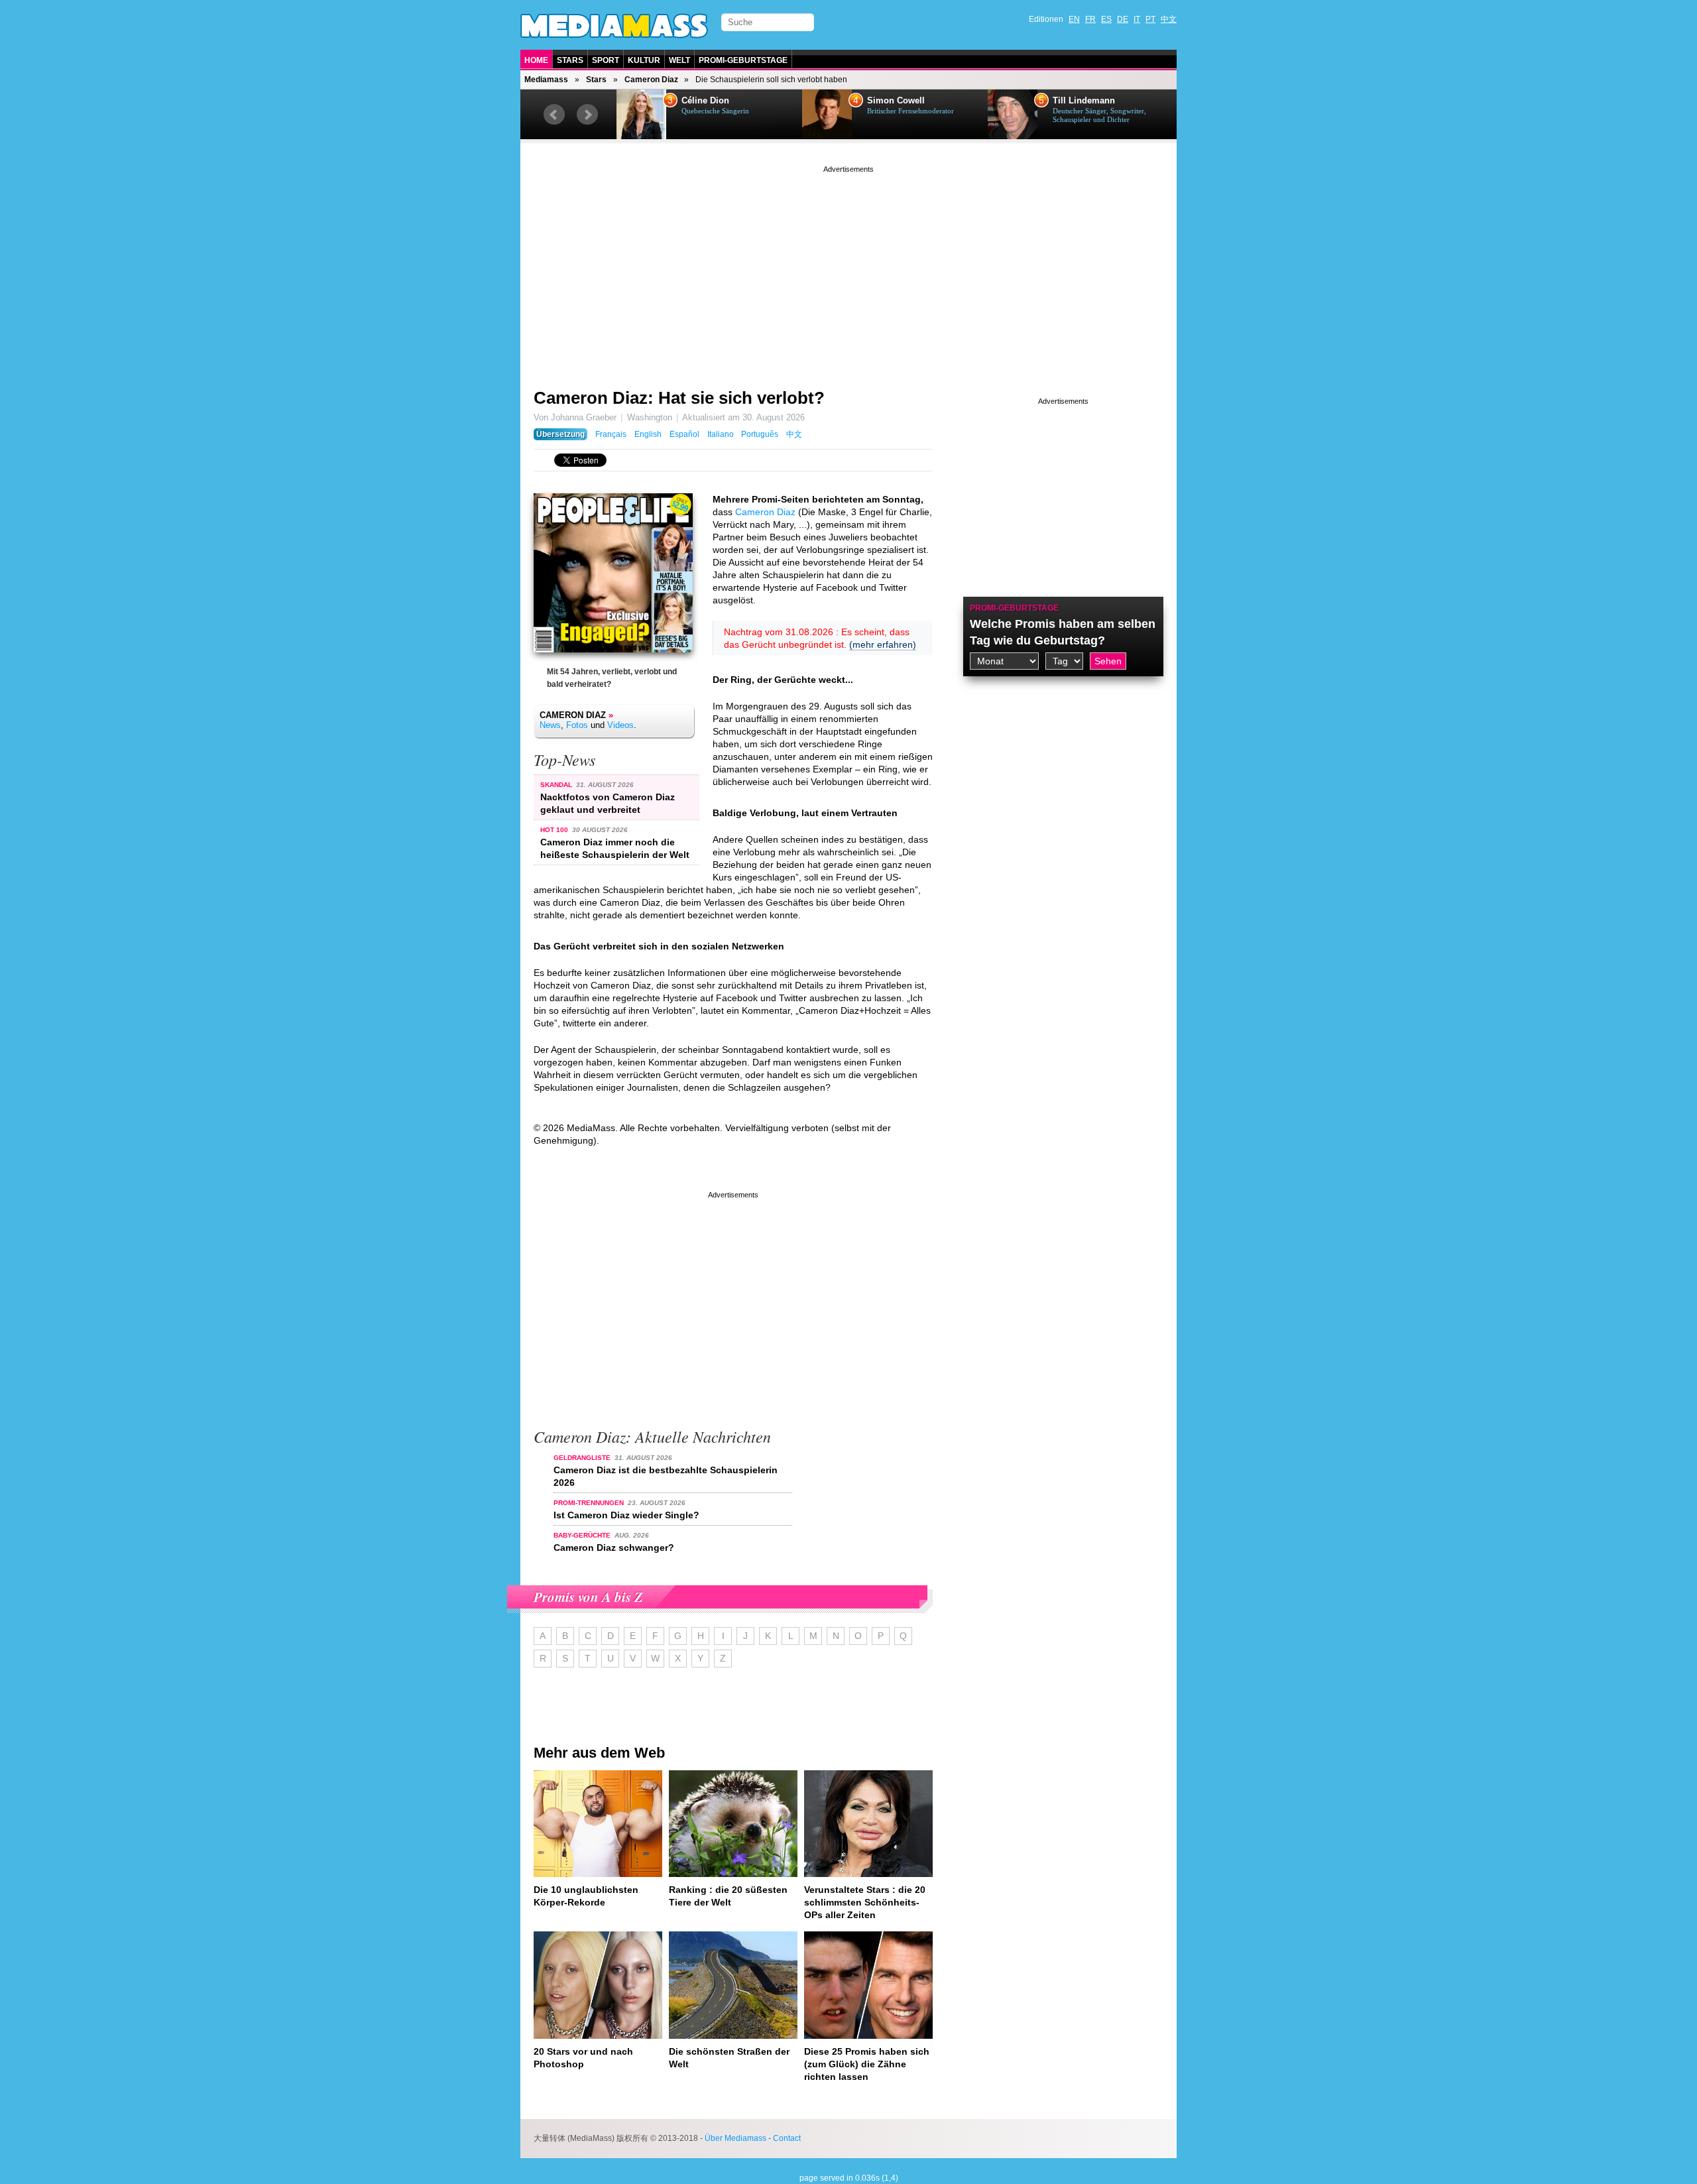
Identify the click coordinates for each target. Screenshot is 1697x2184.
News (550, 725)
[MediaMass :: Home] (614, 26)
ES (1106, 19)
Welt (679, 60)
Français (611, 434)
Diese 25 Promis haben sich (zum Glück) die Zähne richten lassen (867, 2064)
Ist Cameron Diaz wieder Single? (626, 1515)
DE (1123, 19)
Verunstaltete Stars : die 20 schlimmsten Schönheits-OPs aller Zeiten (865, 1902)
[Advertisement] (848, 269)
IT (1137, 19)
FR (1090, 19)
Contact (787, 2138)
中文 (1169, 19)
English (648, 434)
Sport (606, 60)
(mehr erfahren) (883, 644)
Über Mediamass (735, 2138)
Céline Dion (705, 101)
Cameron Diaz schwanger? (614, 1547)
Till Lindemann (1084, 101)
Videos (620, 725)
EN (1074, 19)
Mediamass (546, 80)
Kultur (644, 60)
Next (587, 115)
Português (760, 434)
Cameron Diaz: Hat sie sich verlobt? (679, 398)
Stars (570, 60)
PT (1150, 19)
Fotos (577, 725)
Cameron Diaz (651, 80)
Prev (554, 115)
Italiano (721, 434)
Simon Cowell (896, 101)
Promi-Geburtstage (743, 60)
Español (684, 434)
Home (536, 60)
